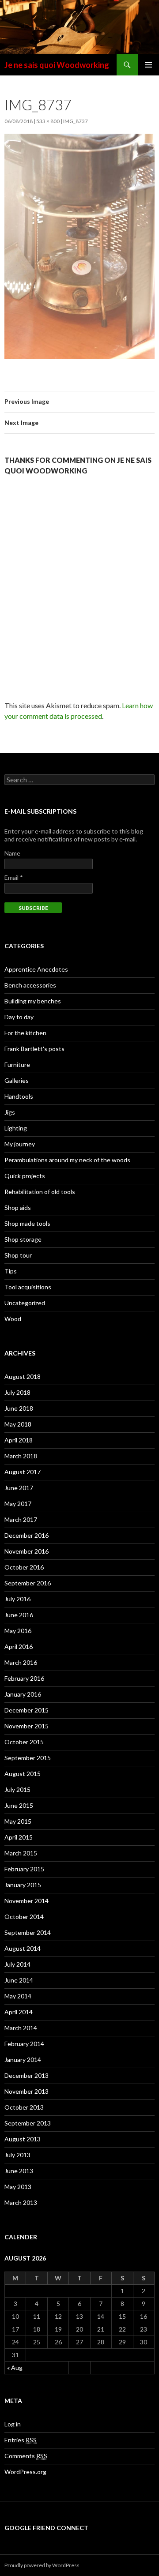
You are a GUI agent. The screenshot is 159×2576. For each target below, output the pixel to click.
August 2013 (23, 2139)
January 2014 (23, 2060)
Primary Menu (148, 65)
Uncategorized (25, 1303)
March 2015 (21, 1853)
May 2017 (18, 1504)
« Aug (15, 2368)
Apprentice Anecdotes (36, 969)
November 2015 (26, 1726)
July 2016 (17, 1599)
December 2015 (26, 1710)
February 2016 (24, 1678)
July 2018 (17, 1392)
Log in (13, 2424)
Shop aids (18, 1207)
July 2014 (17, 1964)
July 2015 (17, 1789)
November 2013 (26, 2091)
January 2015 (23, 1885)
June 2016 (19, 1615)
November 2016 (26, 1551)
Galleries (17, 1080)
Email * (14, 877)
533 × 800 (48, 121)
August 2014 (23, 1948)
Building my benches (33, 1001)
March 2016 (21, 1662)
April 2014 (19, 2012)
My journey (20, 1144)
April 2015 (19, 1837)
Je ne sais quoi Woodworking (57, 65)
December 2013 (26, 2075)
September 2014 (28, 1932)
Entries (21, 2440)
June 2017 (19, 1488)
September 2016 (28, 1583)
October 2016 (24, 1567)
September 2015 (28, 1758)
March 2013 (21, 2202)
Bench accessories (30, 985)
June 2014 (19, 1980)
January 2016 (23, 1694)
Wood (13, 1319)
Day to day (19, 1017)
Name (12, 853)
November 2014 (26, 1901)
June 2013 (19, 2171)
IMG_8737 (76, 121)
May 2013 (18, 2187)
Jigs (10, 1112)
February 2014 (24, 2044)
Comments (26, 2456)
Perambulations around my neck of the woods (67, 1160)
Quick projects (25, 1176)
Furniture (17, 1065)
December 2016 (26, 1535)
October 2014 (24, 1917)
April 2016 (19, 1647)
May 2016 (18, 1631)
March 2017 (21, 1519)
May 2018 (18, 1424)
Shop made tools (27, 1223)
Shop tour (18, 1255)
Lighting (16, 1128)
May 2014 (18, 1996)
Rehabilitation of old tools (40, 1192)
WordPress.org (25, 2472)
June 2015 (19, 1805)
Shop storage (23, 1239)
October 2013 (24, 2107)
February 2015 (24, 1869)
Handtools (19, 1096)
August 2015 (23, 1774)
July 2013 (17, 2155)
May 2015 (18, 1821)
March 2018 (21, 1456)
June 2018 (19, 1408)
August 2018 (23, 1376)
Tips (11, 1271)
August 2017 (23, 1472)
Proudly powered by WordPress (42, 2565)
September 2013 (28, 2123)
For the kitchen (25, 1033)
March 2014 (21, 2028)
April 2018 (19, 1440)
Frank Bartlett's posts (34, 1049)
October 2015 (24, 1742)
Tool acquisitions (28, 1287)
